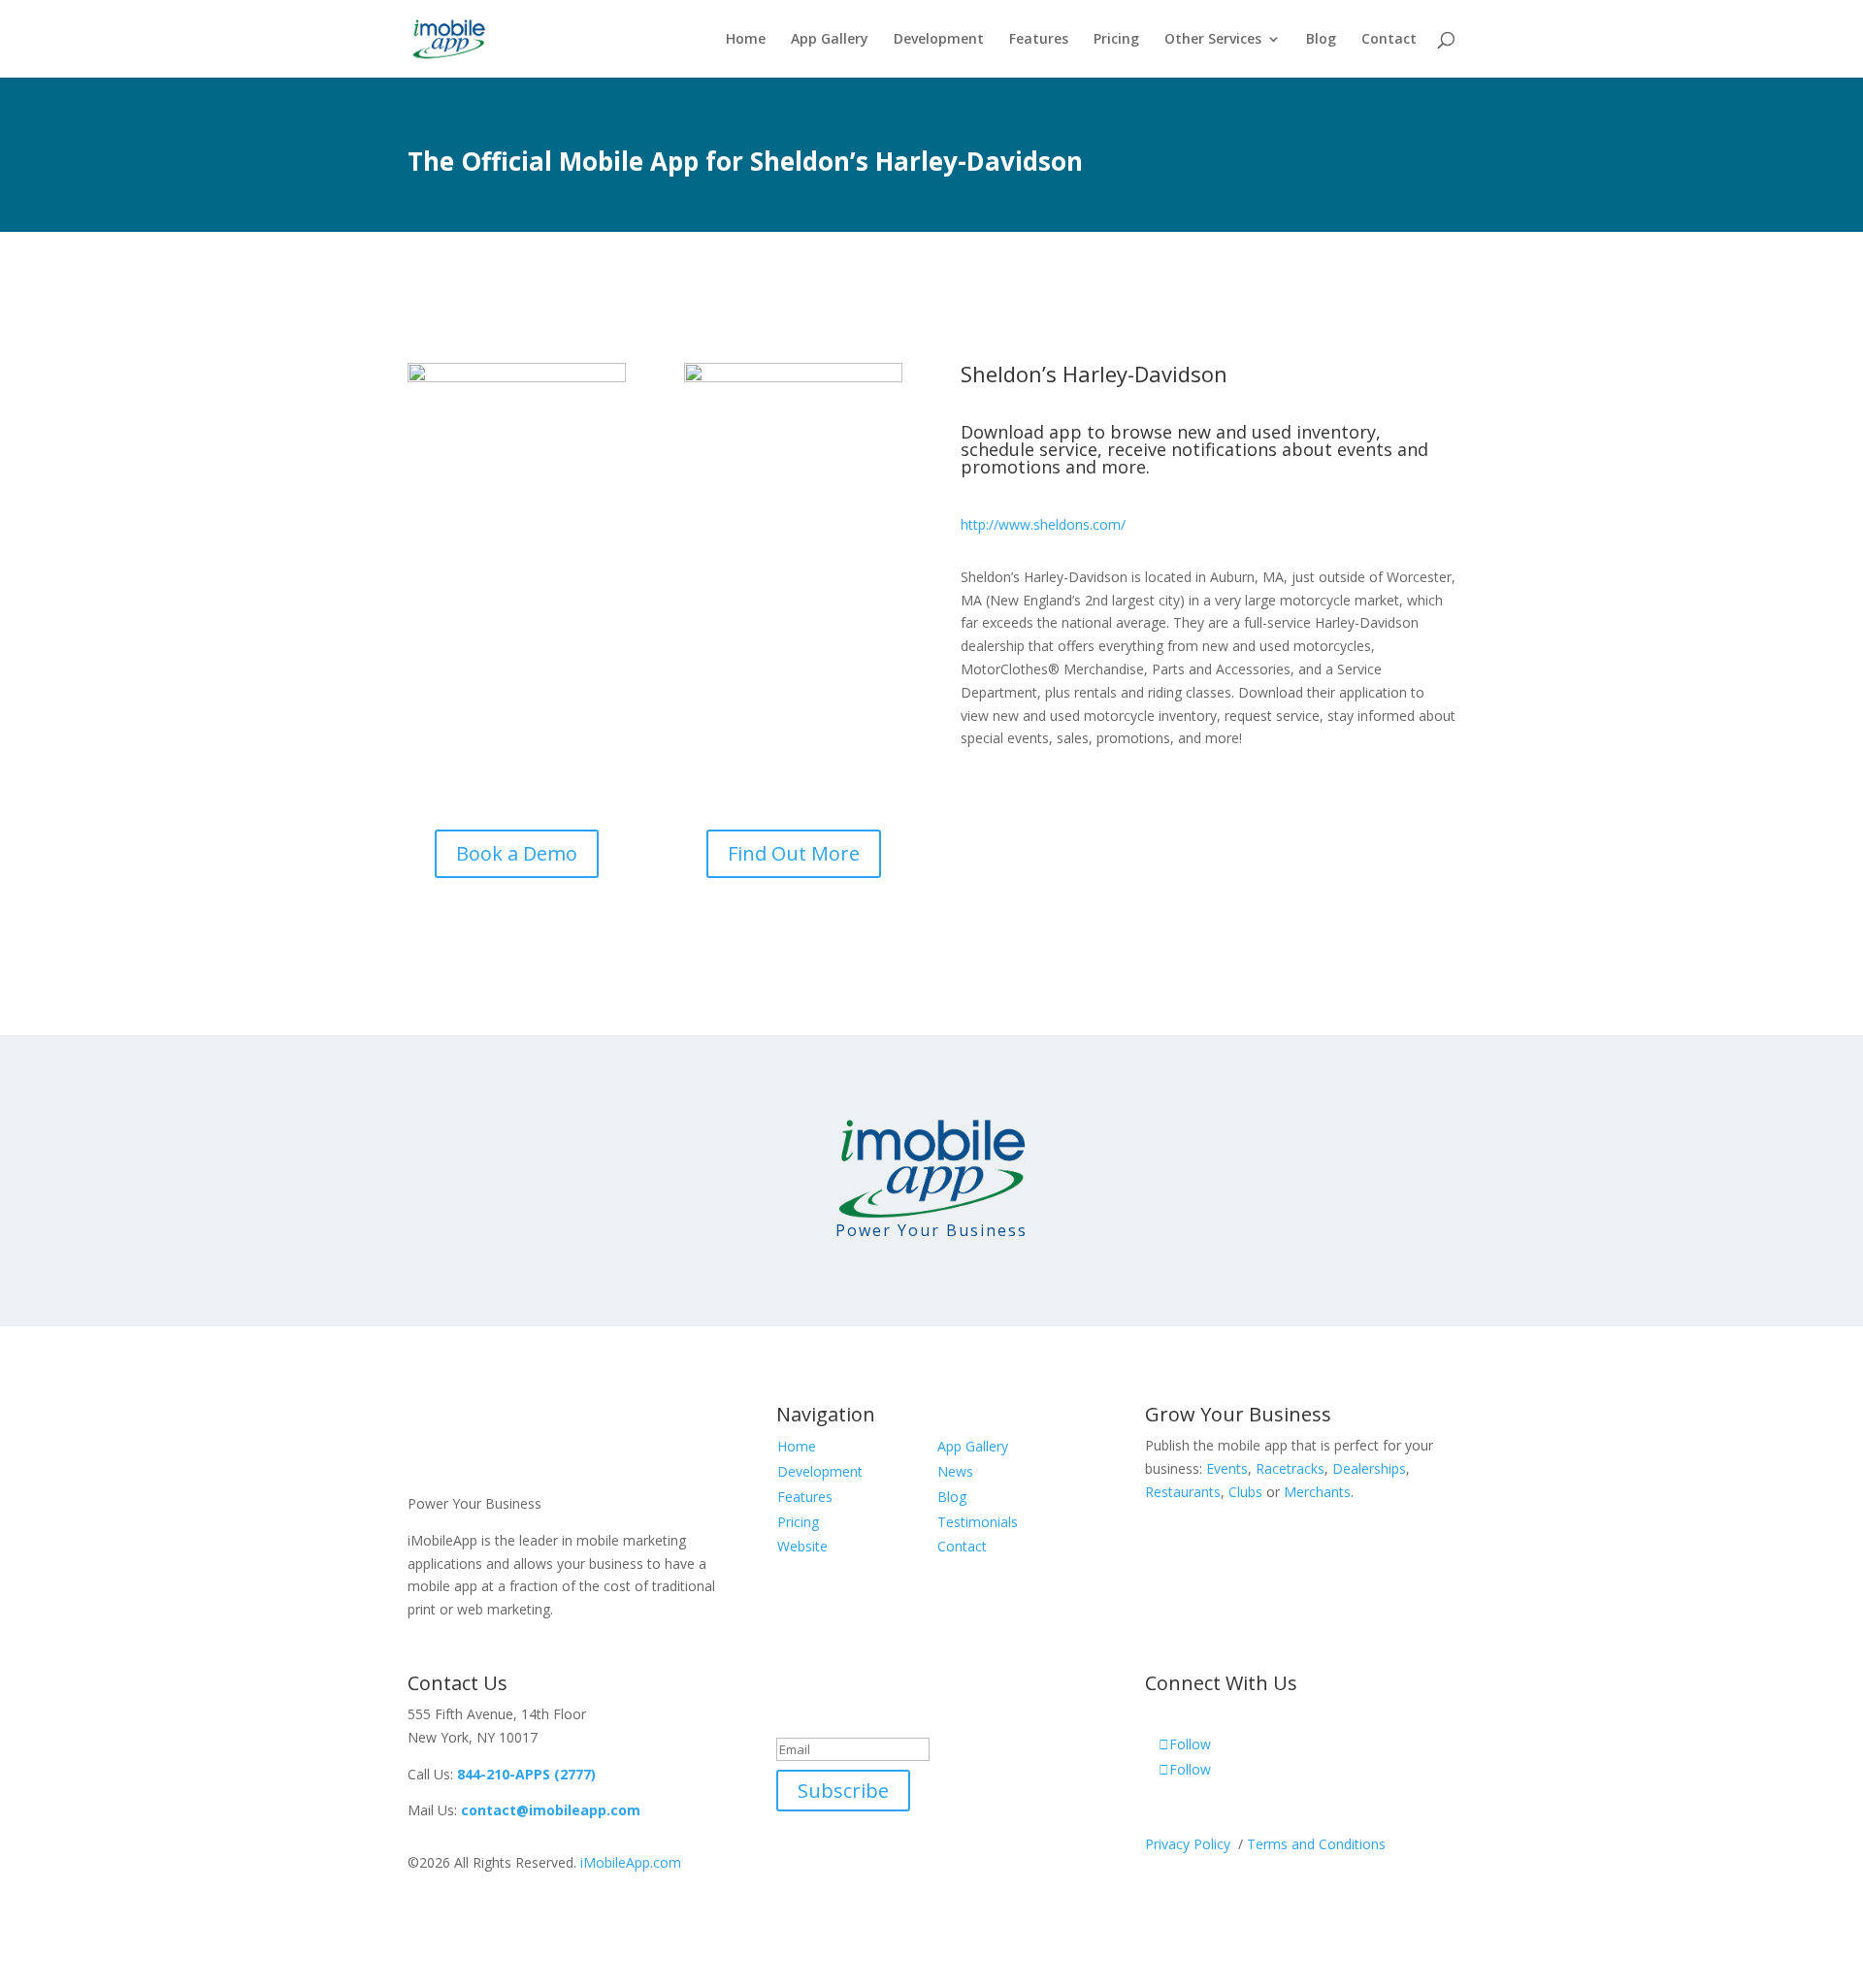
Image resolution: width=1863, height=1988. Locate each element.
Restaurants (1183, 1492)
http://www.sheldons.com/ (1043, 524)
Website (802, 1546)
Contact (1389, 40)
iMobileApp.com (631, 1862)
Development (939, 40)
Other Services (1213, 40)
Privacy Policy (1190, 1844)
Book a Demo (517, 853)
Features (1039, 40)
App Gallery (830, 40)
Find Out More (794, 853)
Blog (1321, 40)
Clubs (1245, 1492)
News (955, 1471)
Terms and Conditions (1316, 1844)
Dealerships (1369, 1468)
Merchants (1317, 1492)
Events (1227, 1468)
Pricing (1116, 40)
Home (746, 40)
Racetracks (1290, 1468)
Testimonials (978, 1522)
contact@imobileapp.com (551, 1810)
